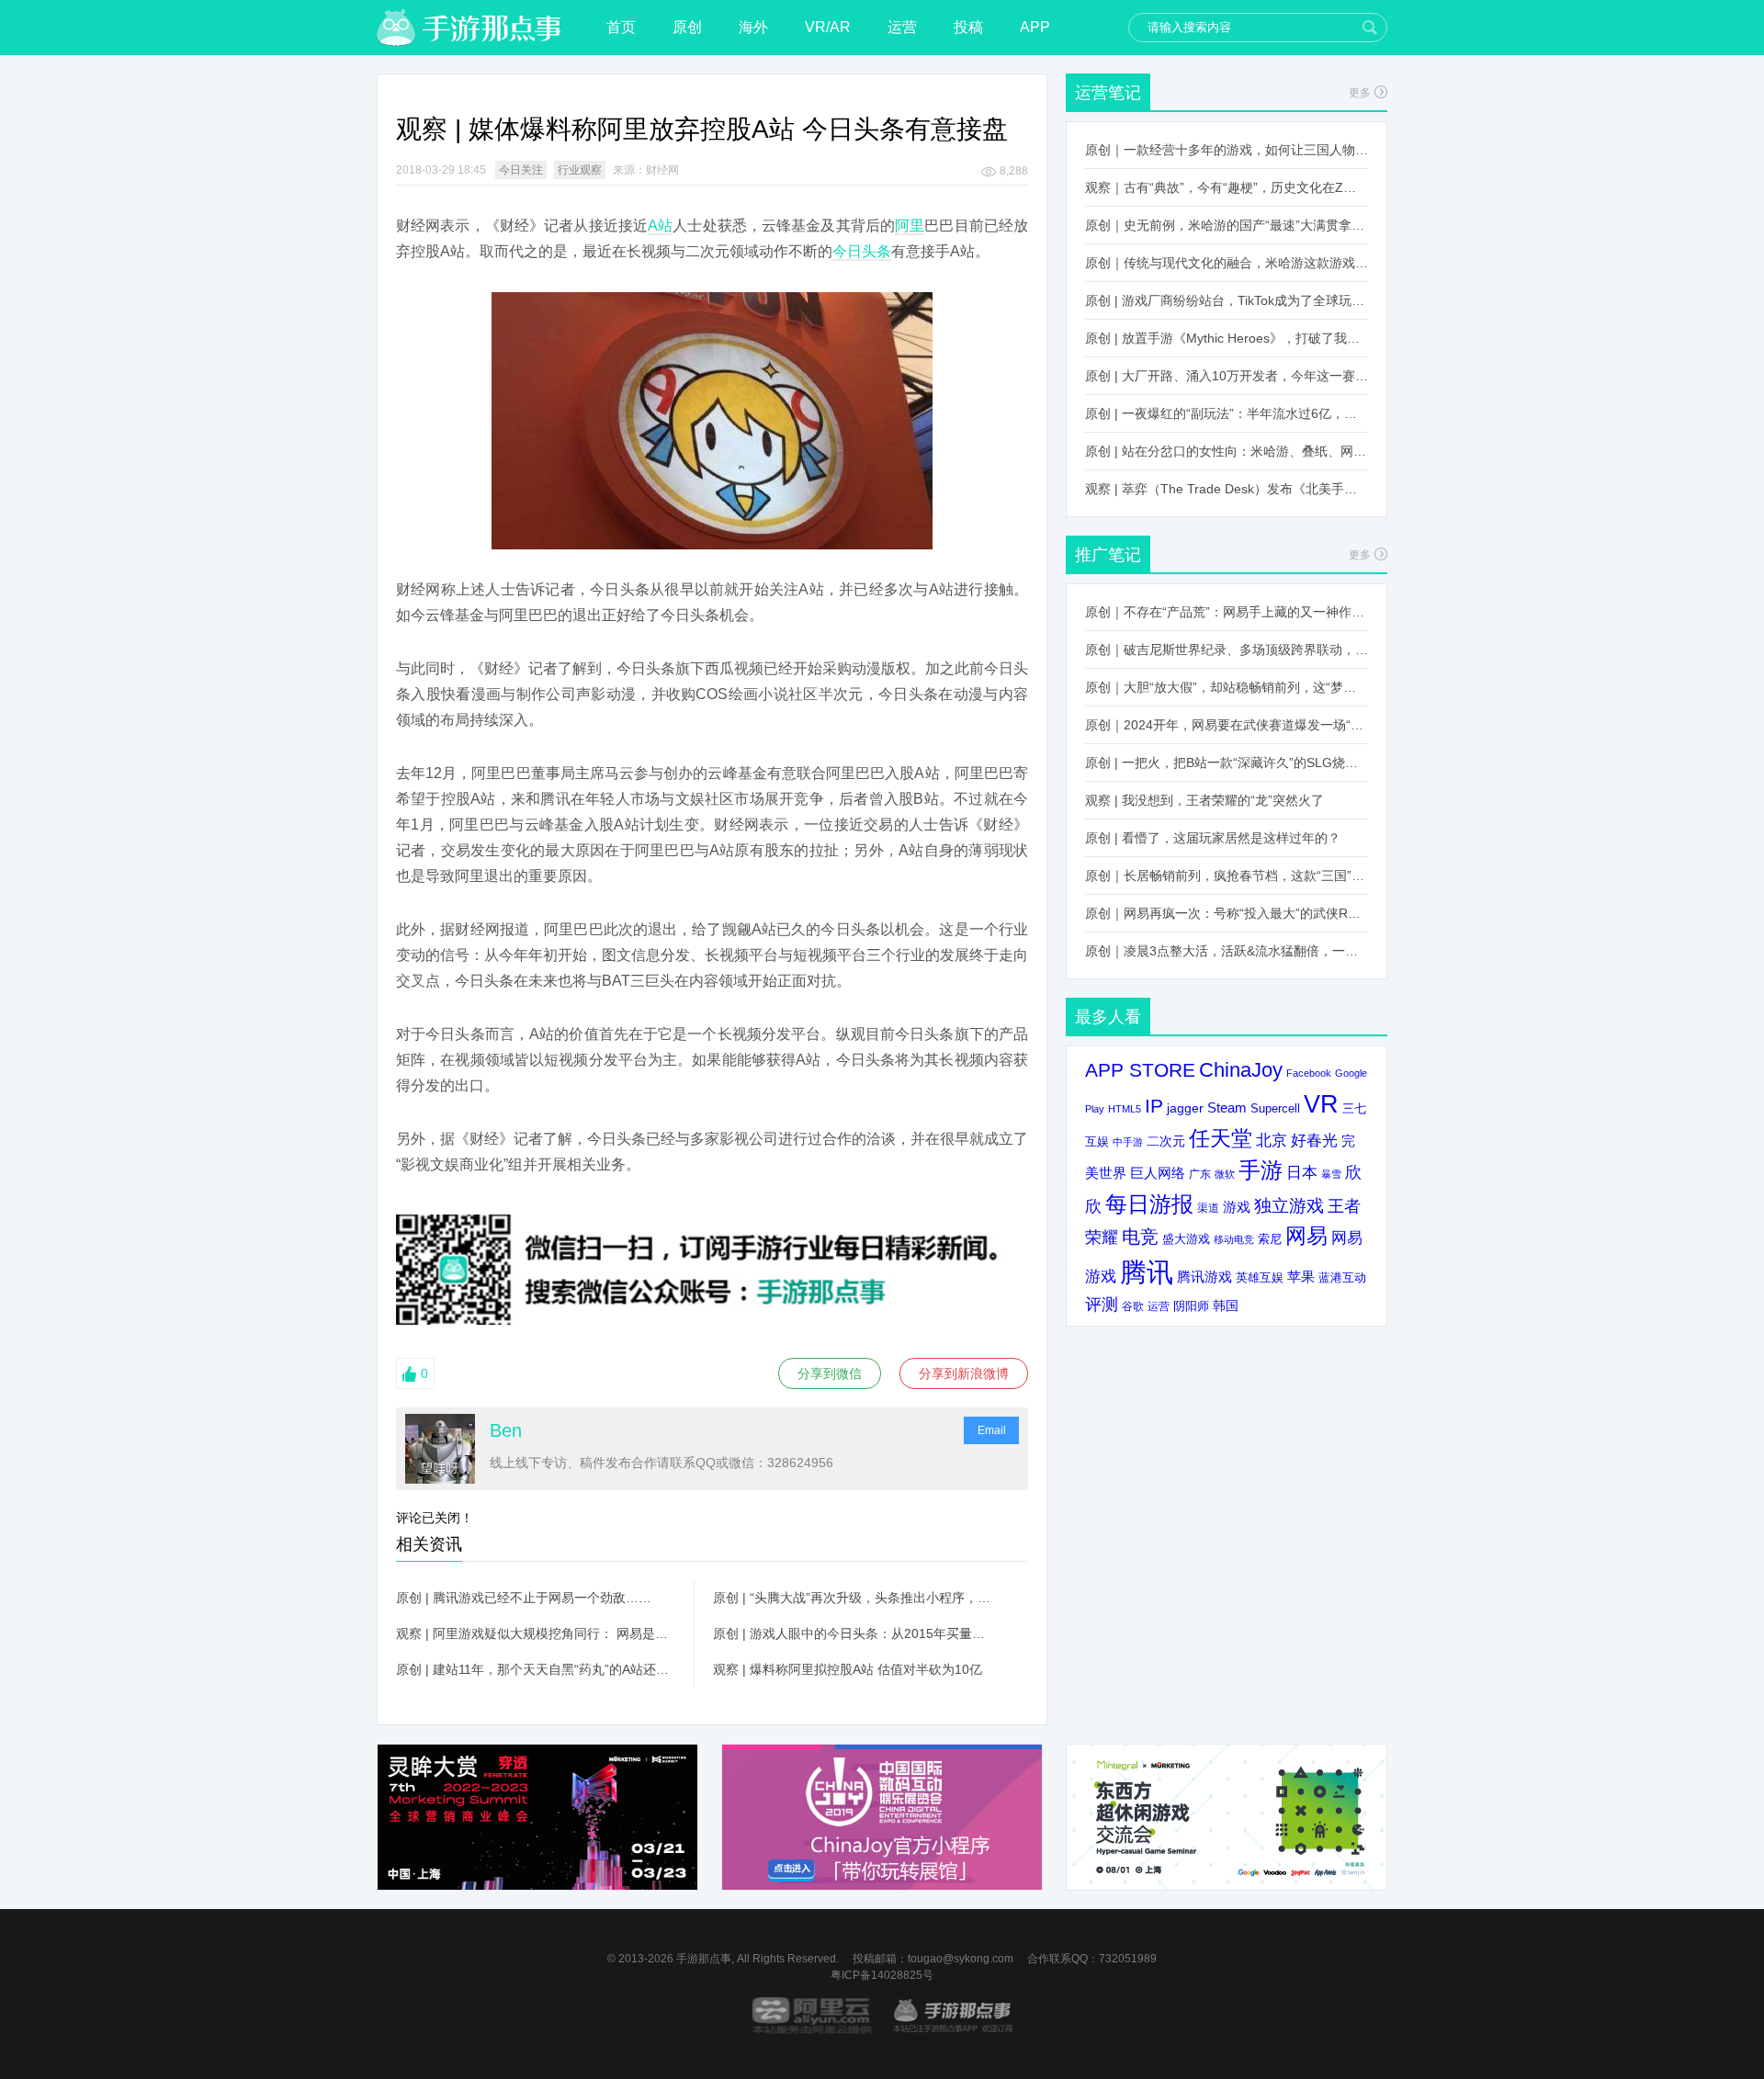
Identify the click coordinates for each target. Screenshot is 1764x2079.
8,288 (1014, 171)
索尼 (1270, 1239)
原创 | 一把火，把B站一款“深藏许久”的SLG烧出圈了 (1227, 763)
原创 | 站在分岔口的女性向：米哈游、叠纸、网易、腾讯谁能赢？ (1227, 451)
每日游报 (1149, 1204)
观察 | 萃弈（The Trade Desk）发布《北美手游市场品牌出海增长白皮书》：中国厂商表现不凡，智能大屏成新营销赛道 (1227, 489)
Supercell (1275, 1109)
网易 (1306, 1236)
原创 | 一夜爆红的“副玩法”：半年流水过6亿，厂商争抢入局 (1227, 413)
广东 (1200, 1174)
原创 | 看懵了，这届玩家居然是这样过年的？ (1213, 838)
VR (1321, 1104)
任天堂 (1221, 1138)
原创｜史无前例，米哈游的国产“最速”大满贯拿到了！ (1227, 225)
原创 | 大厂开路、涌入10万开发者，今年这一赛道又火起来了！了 (1227, 376)
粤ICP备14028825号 (882, 1975)
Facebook (1309, 1073)
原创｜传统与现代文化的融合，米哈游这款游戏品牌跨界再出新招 (1227, 263)
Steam (1227, 1107)
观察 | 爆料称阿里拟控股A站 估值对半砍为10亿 (848, 1669)
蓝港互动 (1342, 1277)
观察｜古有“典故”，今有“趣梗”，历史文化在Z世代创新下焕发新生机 (1227, 187)
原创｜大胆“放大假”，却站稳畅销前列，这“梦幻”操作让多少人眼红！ (1227, 687)
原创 (687, 27)
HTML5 (1125, 1109)
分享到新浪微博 (964, 1373)
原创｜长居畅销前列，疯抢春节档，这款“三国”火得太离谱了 (1227, 876)
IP (1154, 1106)
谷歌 (1133, 1306)
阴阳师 (1191, 1306)
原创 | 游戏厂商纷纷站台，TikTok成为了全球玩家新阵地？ (1227, 300)
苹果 (1301, 1277)
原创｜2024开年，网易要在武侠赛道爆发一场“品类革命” (1227, 725)
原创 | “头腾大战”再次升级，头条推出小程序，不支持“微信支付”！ (853, 1598)
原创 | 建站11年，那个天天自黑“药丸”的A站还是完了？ (536, 1669)
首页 (621, 27)
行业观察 (580, 170)
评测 (1102, 1305)
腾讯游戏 (1204, 1277)
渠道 (1208, 1208)
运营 (902, 27)
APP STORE (1140, 1070)
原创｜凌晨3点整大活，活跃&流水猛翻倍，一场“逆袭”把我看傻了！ (1227, 951)
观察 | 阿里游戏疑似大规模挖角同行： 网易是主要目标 (536, 1633)
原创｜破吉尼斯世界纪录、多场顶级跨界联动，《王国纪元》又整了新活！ (1227, 650)
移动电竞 (1234, 1239)
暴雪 (1331, 1174)
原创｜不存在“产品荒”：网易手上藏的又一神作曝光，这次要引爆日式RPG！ (1227, 612)
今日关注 (521, 170)
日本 (1302, 1173)
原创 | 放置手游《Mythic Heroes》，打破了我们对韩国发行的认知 (1227, 338)
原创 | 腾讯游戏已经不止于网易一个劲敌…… (524, 1598)
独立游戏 (1289, 1206)
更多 (1360, 93)
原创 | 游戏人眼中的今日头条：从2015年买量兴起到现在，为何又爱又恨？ (853, 1633)
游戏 (1237, 1207)
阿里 (910, 226)
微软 (1225, 1174)
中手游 (1128, 1142)
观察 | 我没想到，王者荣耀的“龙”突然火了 (1204, 800)
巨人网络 (1158, 1173)
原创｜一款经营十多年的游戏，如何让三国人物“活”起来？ (1227, 150)
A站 (660, 226)
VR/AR (828, 27)
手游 (1261, 1170)
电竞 (1140, 1237)
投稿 (968, 27)
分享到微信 (830, 1373)
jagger (1185, 1108)
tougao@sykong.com (961, 1959)
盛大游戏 (1186, 1239)
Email (992, 1430)
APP (1035, 27)
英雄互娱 (1260, 1277)
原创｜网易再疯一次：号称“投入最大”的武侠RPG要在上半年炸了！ (1227, 913)
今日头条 (862, 251)
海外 (753, 27)
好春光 (1314, 1140)
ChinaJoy (1241, 1070)
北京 (1272, 1140)
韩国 (1226, 1305)
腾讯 (1147, 1272)
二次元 (1166, 1141)
